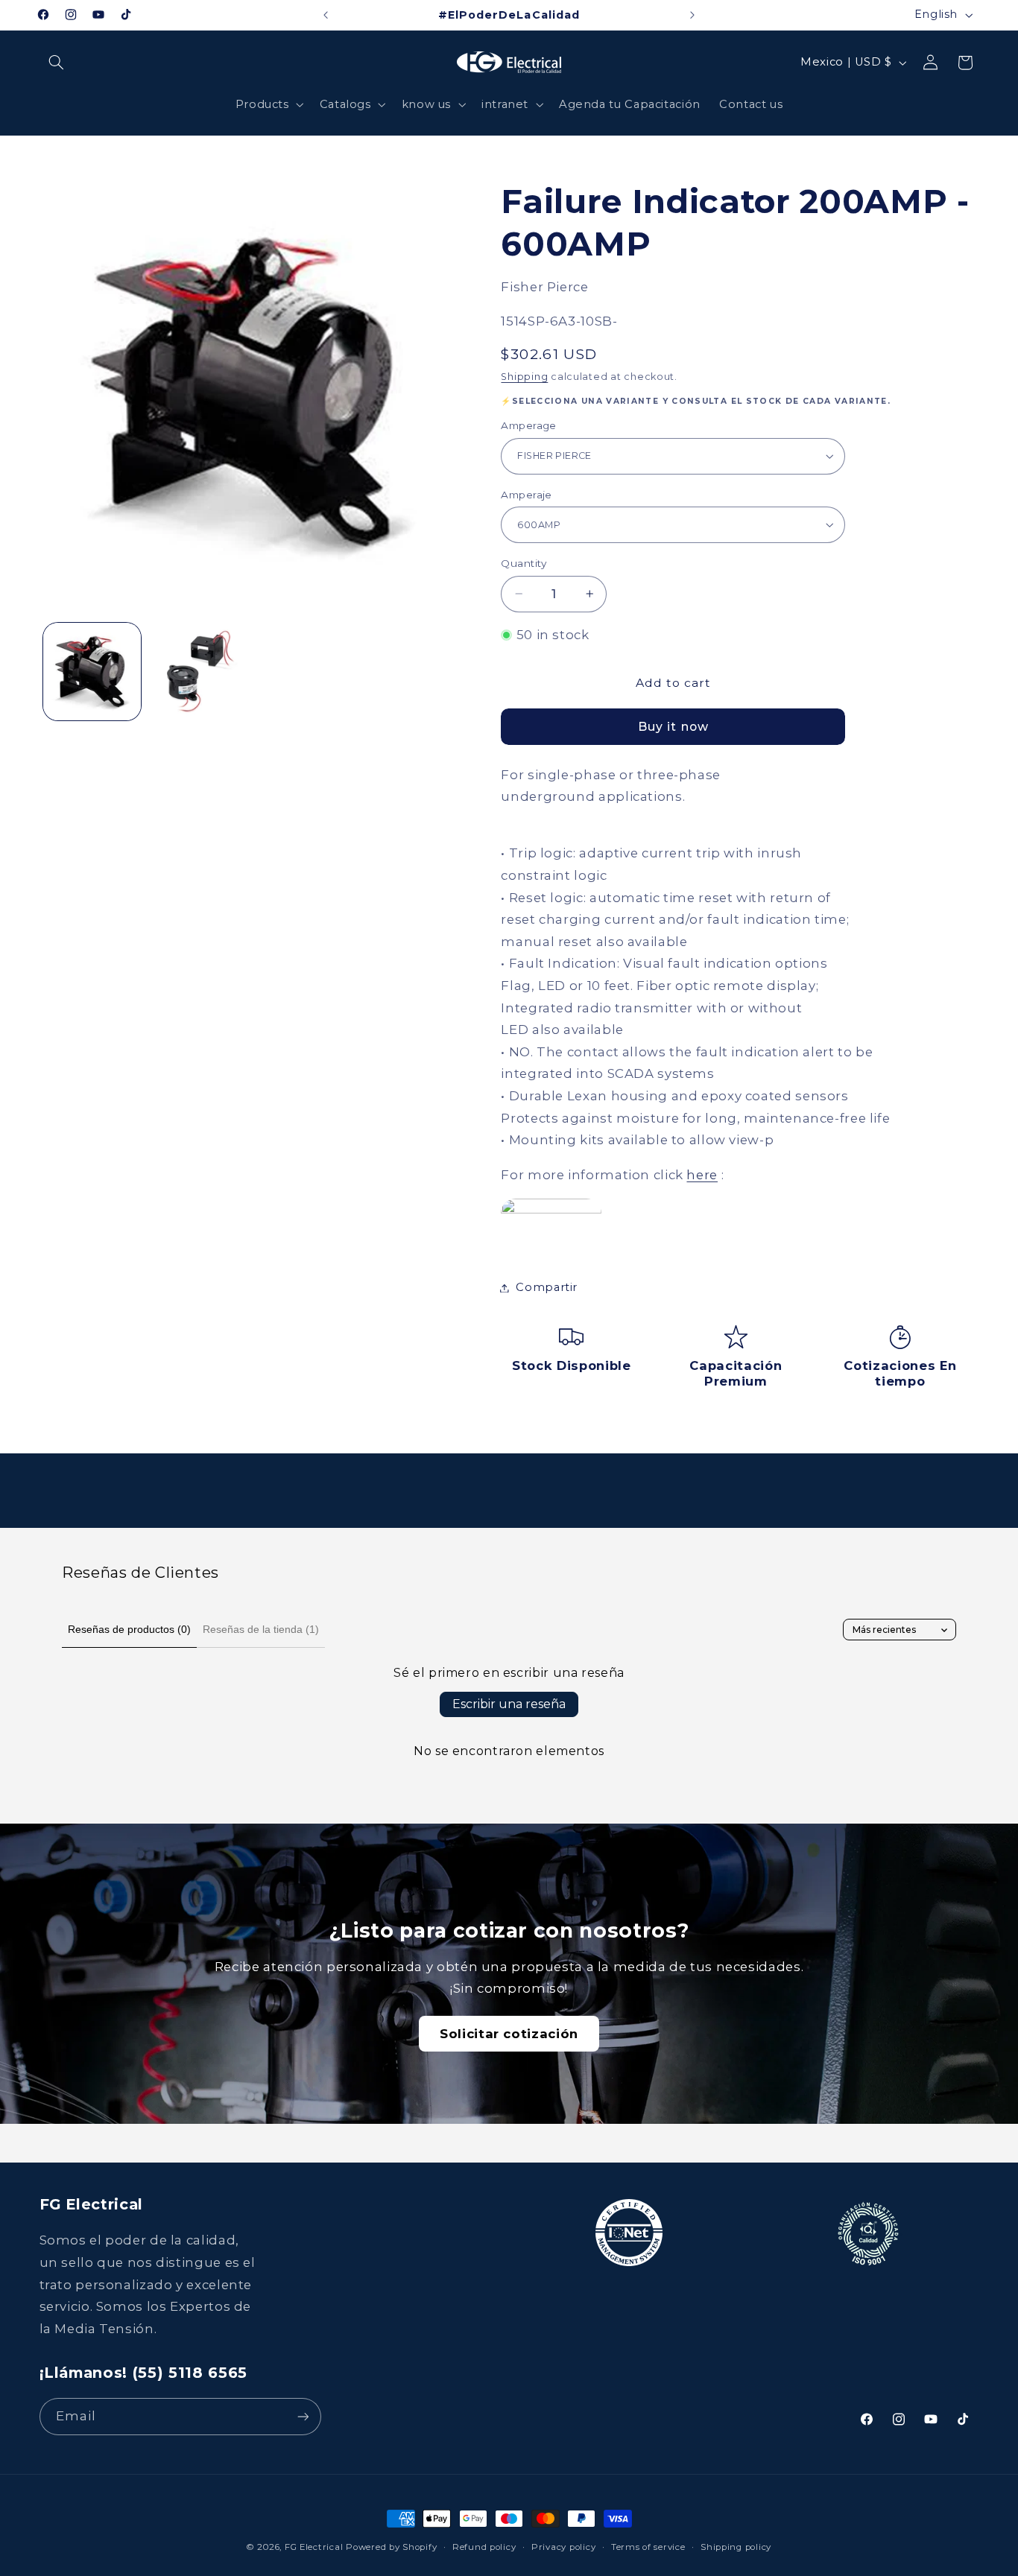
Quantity (524, 563)
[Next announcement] (692, 15)
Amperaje (526, 495)
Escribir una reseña (509, 1704)
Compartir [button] (547, 1287)
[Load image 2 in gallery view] (197, 672)
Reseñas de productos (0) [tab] (129, 1629)
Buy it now (673, 727)
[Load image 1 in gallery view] (92, 672)
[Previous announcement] (326, 15)
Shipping (524, 377)
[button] (57, 63)
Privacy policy (563, 2547)
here (702, 1174)
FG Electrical (314, 2547)
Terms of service (648, 2547)
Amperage (528, 425)
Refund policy (484, 2547)
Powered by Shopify (391, 2547)
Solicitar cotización (509, 2034)
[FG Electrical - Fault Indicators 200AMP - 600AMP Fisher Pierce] (551, 1209)
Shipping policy (736, 2547)
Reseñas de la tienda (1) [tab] (261, 1629)
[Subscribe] (303, 2416)
